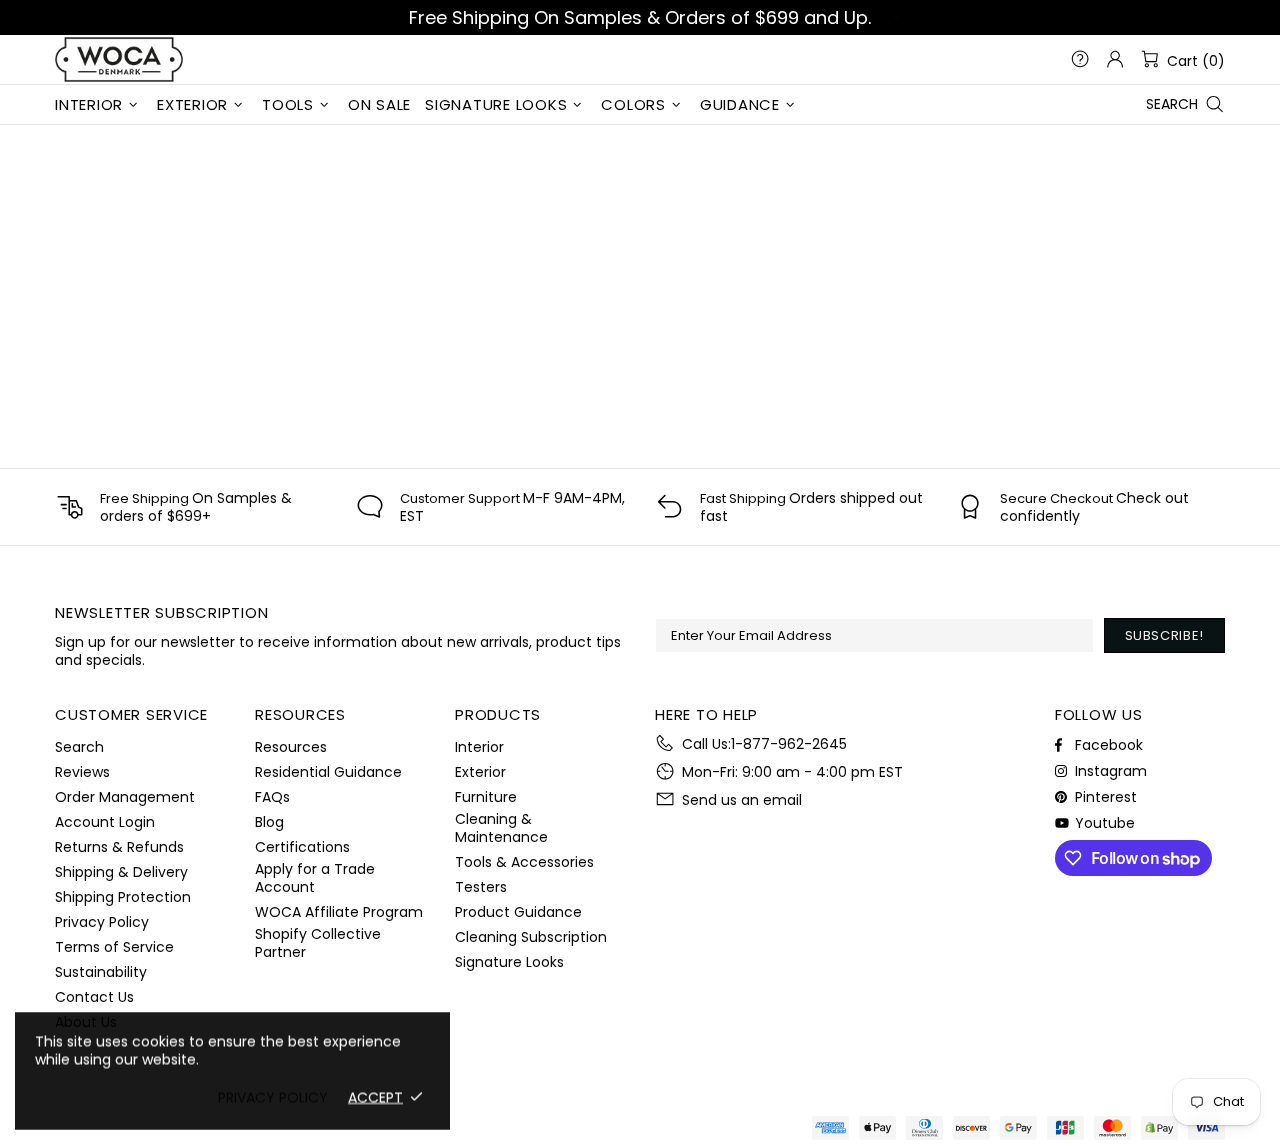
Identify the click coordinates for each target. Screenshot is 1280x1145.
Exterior (480, 772)
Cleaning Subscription (531, 937)
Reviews (82, 772)
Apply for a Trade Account (315, 878)
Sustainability (101, 972)
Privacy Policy (102, 922)
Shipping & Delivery (121, 872)
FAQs (272, 797)
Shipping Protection (123, 897)
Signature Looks (509, 962)
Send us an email (742, 800)
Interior (479, 747)
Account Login (105, 822)
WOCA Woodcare (119, 59)
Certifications (302, 847)
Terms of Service (114, 947)
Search (79, 747)
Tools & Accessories (524, 862)
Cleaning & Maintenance (501, 828)
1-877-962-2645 (789, 744)
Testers (481, 887)
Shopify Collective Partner (318, 943)
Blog (269, 822)
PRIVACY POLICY (273, 1097)
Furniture (486, 797)
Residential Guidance (328, 772)
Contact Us (94, 997)
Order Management (125, 797)
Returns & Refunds (119, 847)
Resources (291, 747)
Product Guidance (518, 912)
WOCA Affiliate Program (339, 912)
